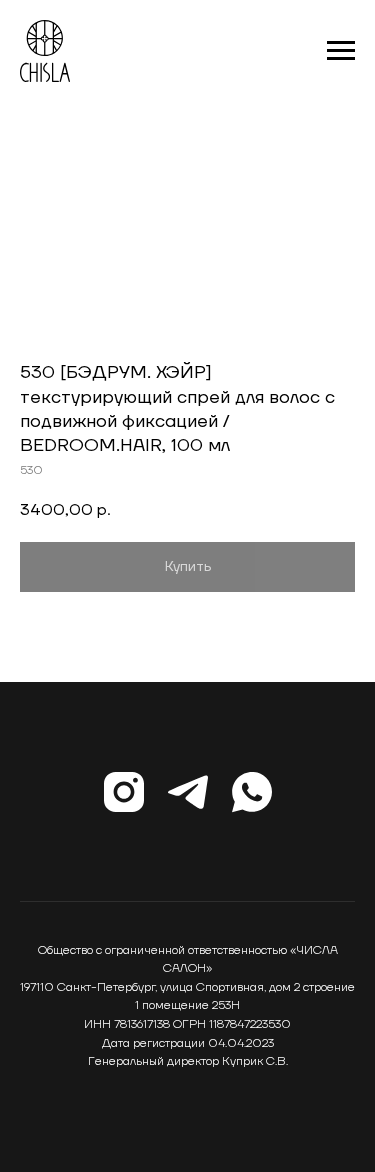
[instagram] (124, 792)
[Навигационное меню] (341, 51)
